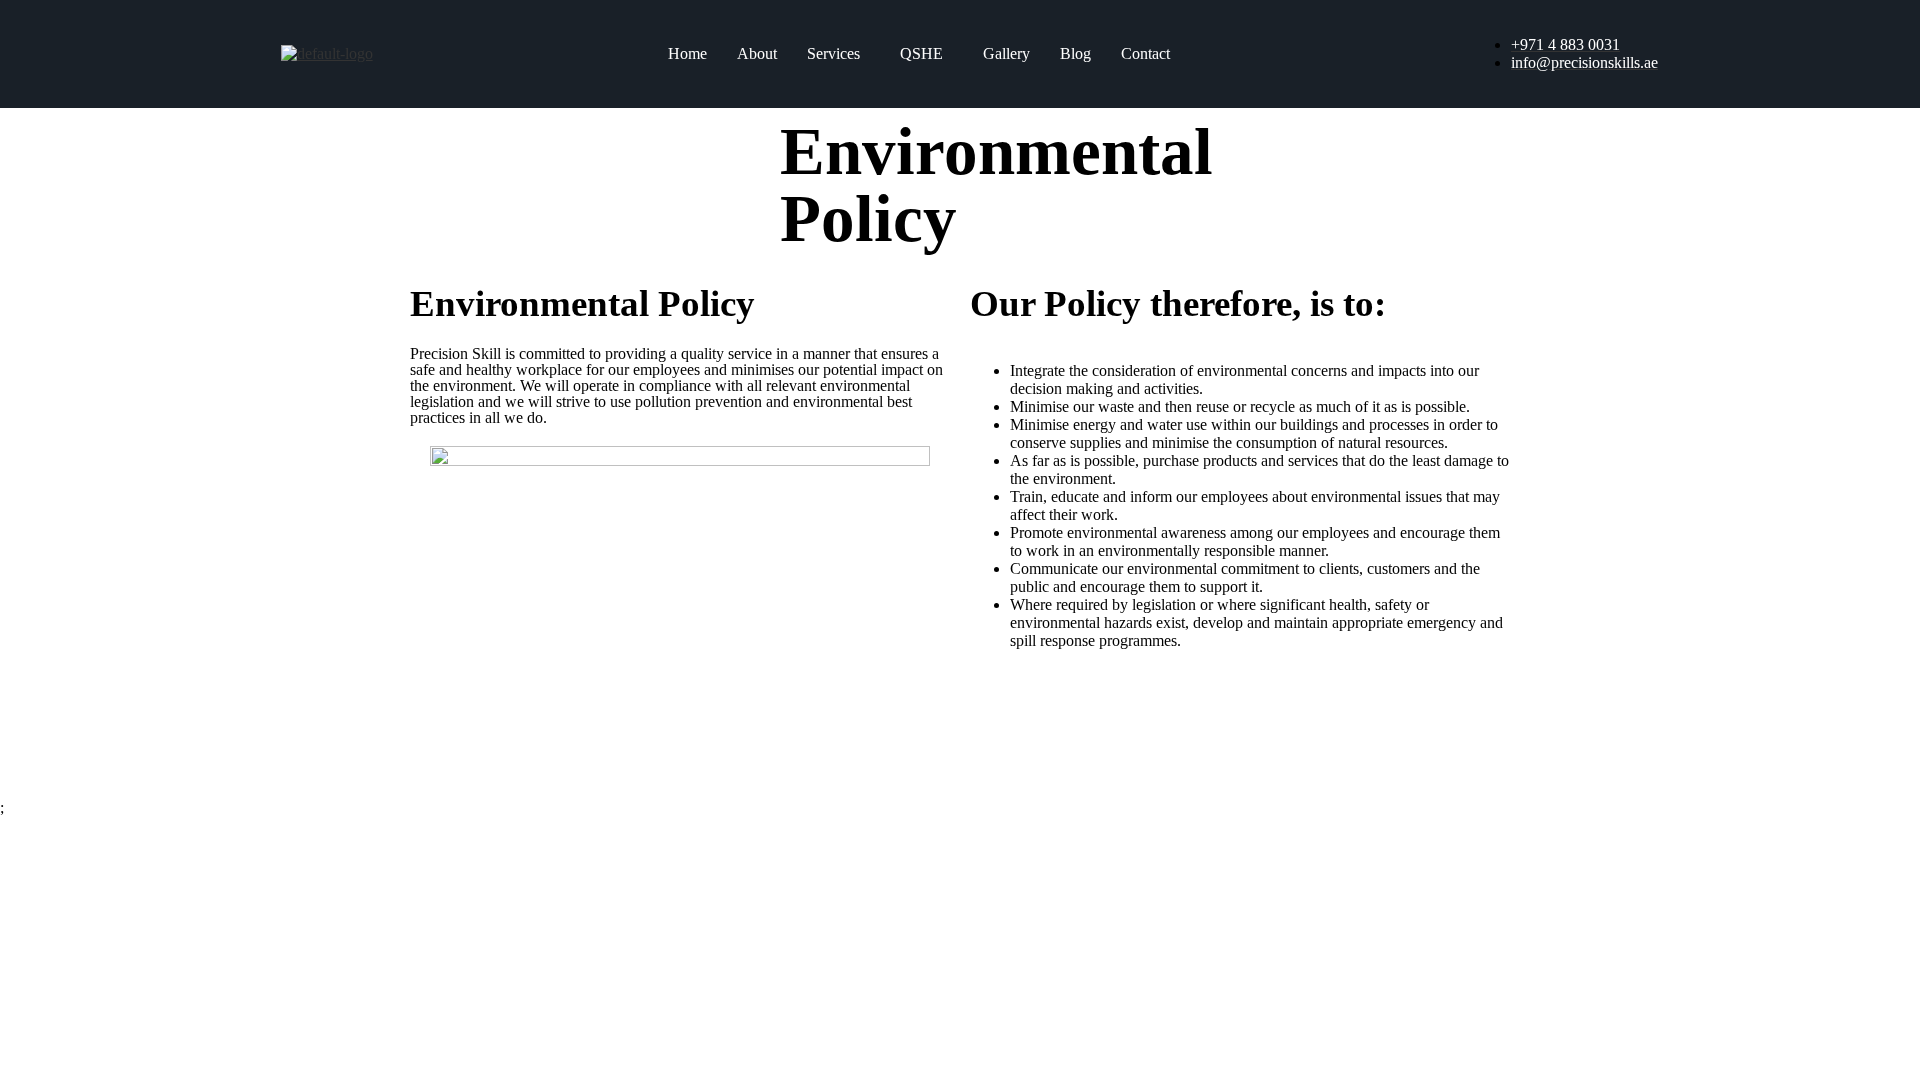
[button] (838, 54)
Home (687, 53)
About (757, 53)
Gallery (1006, 53)
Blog (1075, 53)
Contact (1145, 53)
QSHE (921, 53)
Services (833, 53)
